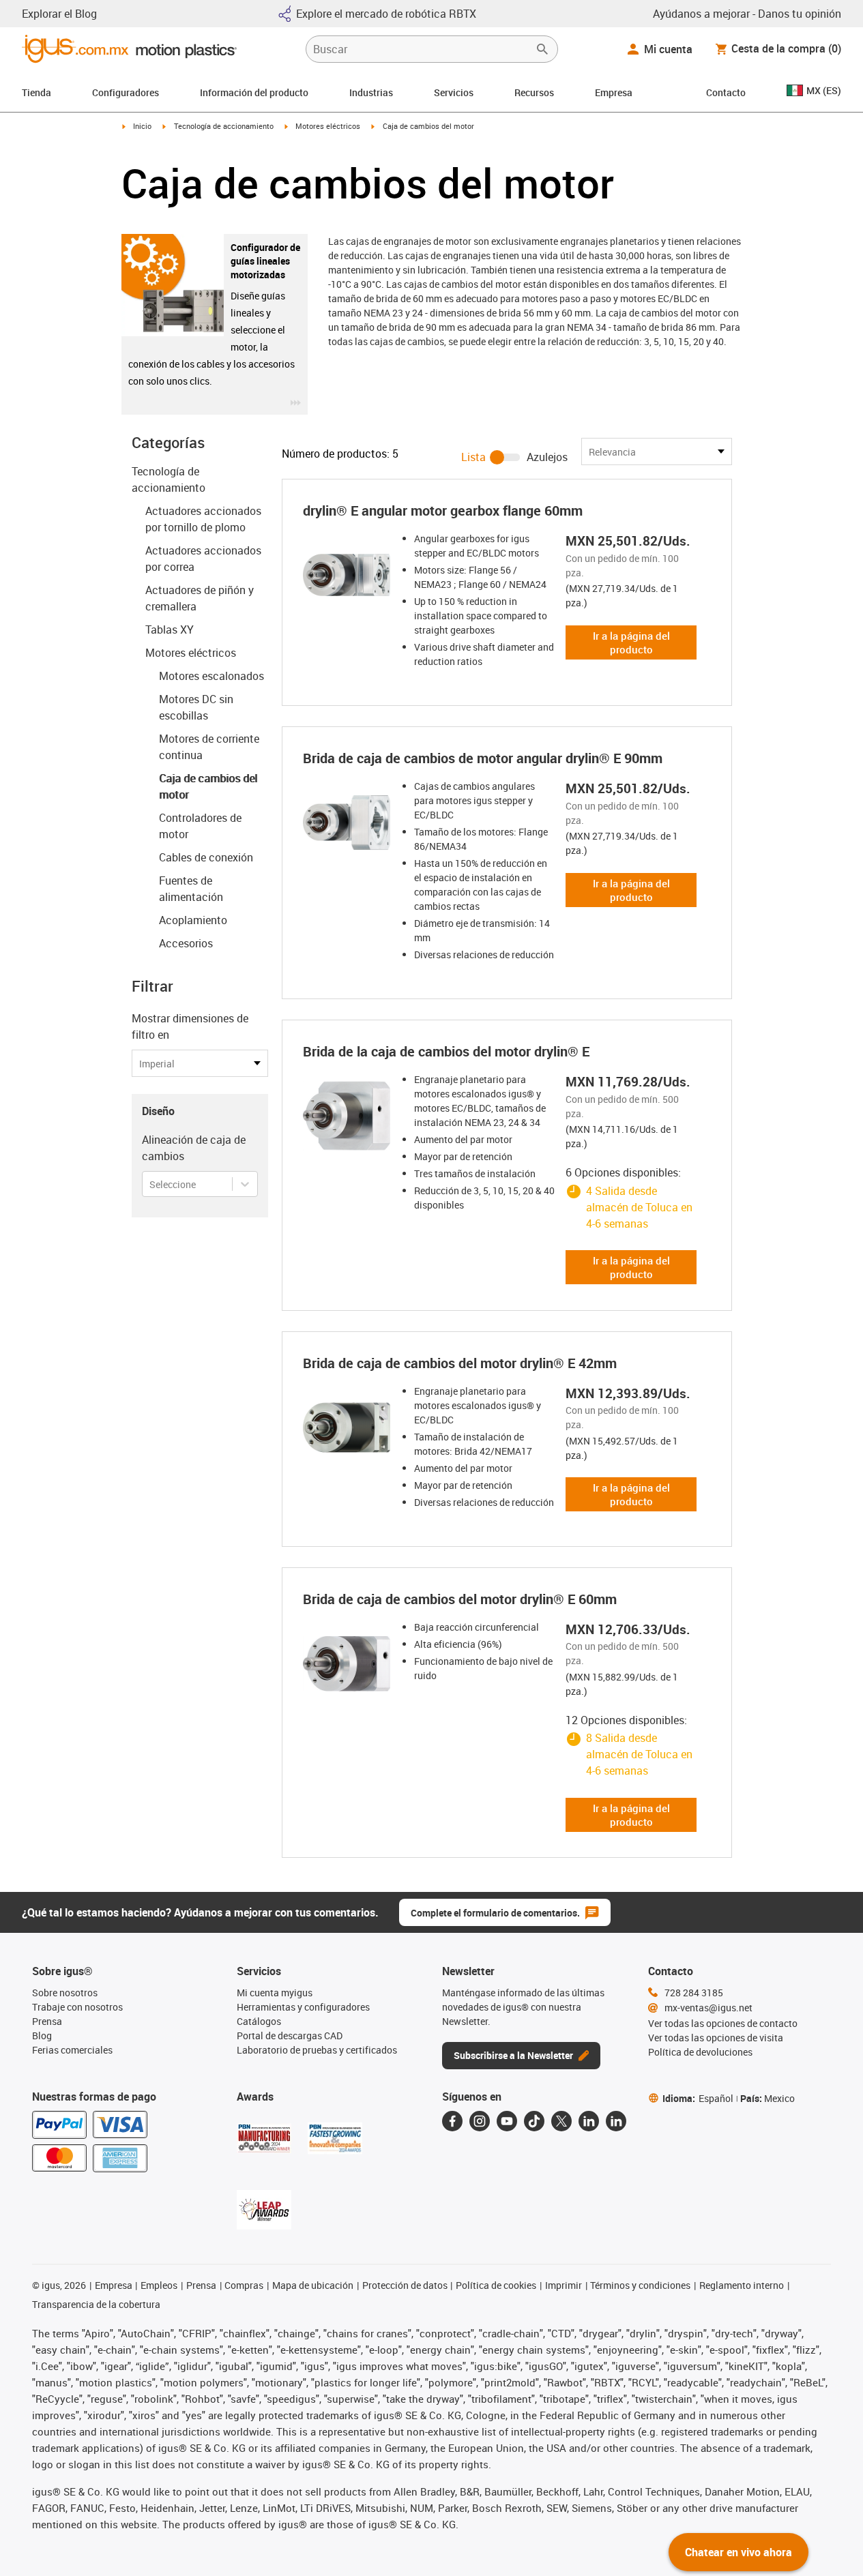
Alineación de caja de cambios (194, 1148)
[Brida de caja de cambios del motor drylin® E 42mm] (347, 1427)
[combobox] (150, 1184)
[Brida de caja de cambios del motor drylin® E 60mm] (347, 1663)
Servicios (454, 92)
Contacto (726, 92)
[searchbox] (421, 49)
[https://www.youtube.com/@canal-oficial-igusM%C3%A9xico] (507, 2121)
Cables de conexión (206, 857)
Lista (473, 457)
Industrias (371, 92)
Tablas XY (170, 630)
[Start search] (542, 49)
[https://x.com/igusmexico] (561, 2121)
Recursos (534, 92)
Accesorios (186, 943)
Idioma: (698, 2098)
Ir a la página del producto (631, 642)
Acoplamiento (193, 920)
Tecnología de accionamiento (224, 126)
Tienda (36, 92)
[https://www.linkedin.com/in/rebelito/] (616, 2121)
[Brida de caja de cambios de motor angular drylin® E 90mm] (347, 823)
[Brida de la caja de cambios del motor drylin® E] (347, 1116)
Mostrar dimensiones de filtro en (190, 1026)
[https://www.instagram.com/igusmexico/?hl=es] (480, 2121)
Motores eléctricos (328, 126)
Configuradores (126, 92)
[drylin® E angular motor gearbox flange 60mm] (347, 575)
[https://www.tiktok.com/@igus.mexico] (534, 2121)
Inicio (142, 126)
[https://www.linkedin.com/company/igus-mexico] (589, 2121)
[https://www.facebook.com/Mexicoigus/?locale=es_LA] (452, 2121)
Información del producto (254, 92)
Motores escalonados (211, 676)
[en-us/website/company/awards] (264, 2138)
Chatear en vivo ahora (738, 2552)
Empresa (614, 92)
